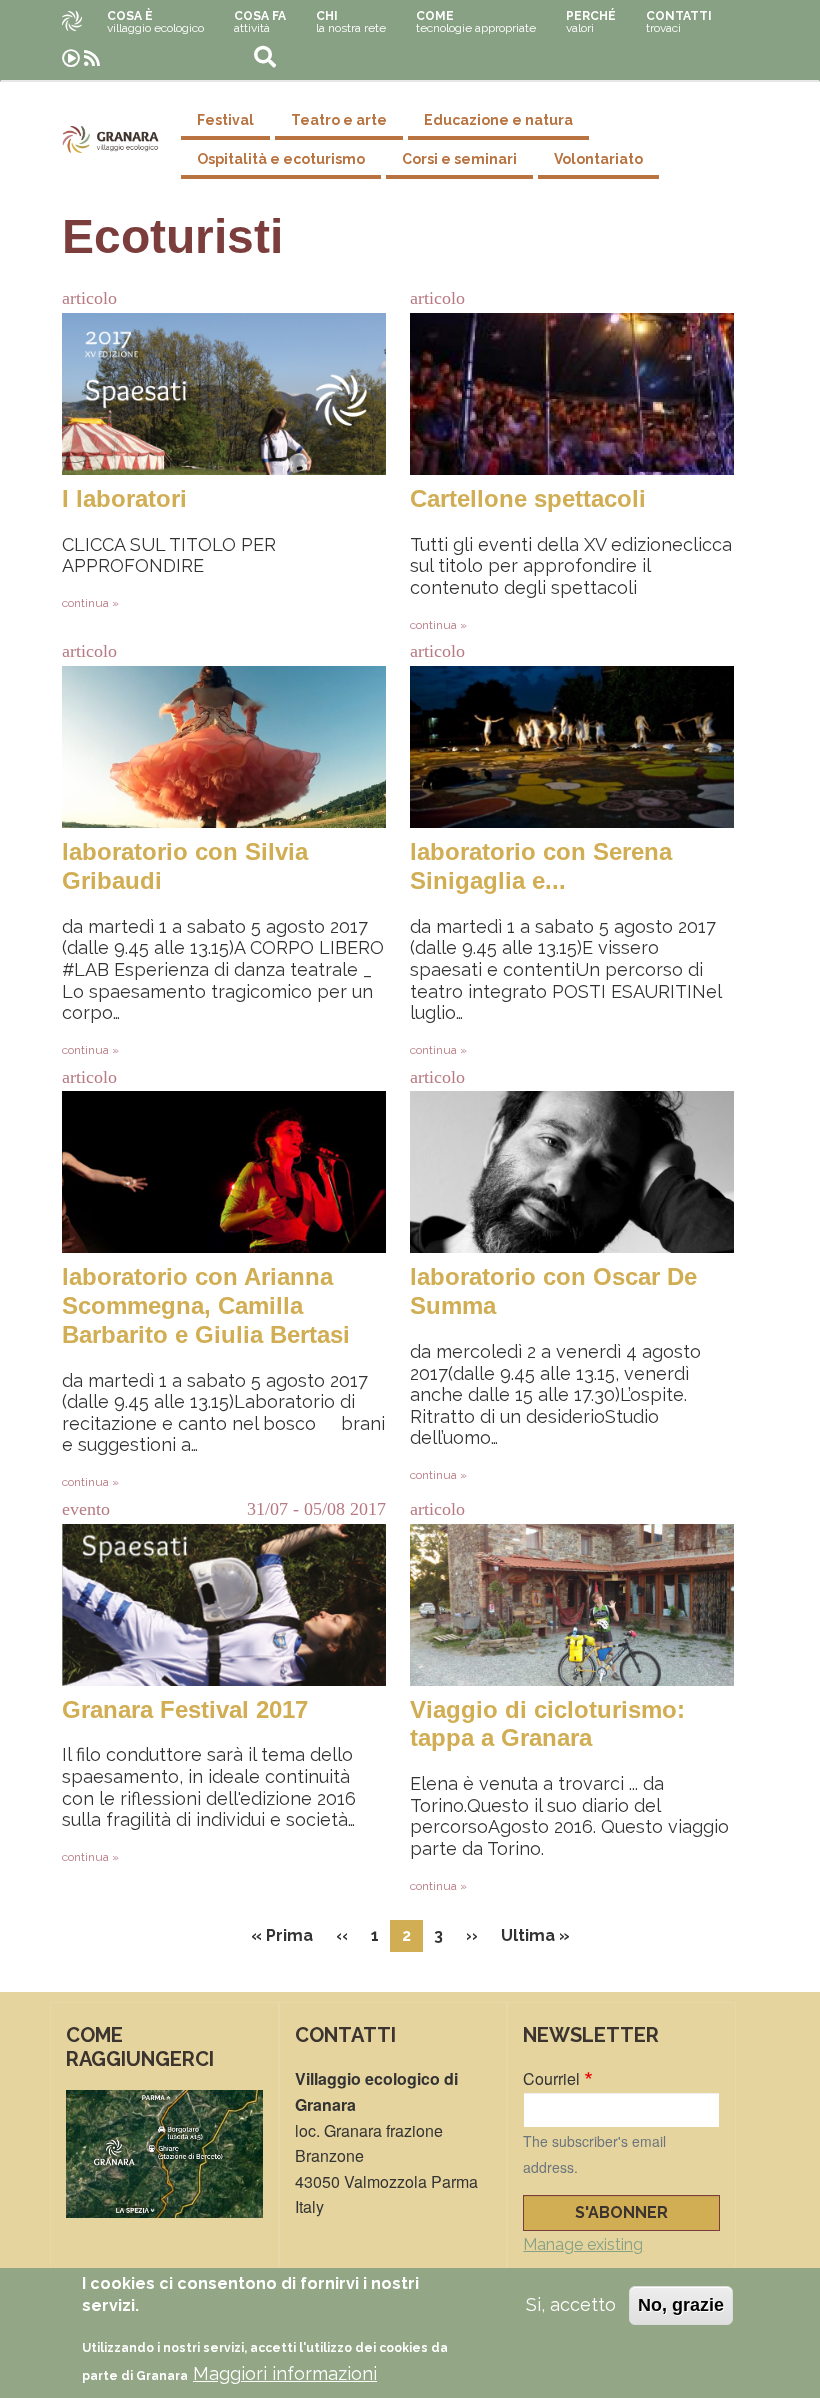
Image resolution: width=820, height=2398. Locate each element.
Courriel (551, 2078)
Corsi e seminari (459, 159)
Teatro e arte (339, 120)
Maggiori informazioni (285, 2373)
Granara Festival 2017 (185, 1709)
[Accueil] (111, 139)
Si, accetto (571, 2304)
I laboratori (124, 498)
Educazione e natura (498, 120)
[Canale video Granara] (71, 58)
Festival (225, 120)
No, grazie (681, 2305)
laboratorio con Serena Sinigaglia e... (541, 866)
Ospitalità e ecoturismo (281, 159)
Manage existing (583, 2244)
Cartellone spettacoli (528, 498)
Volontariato (598, 159)
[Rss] (92, 58)
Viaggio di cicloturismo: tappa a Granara (547, 1724)
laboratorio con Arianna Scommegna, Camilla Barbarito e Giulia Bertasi (206, 1305)
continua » (90, 603)
